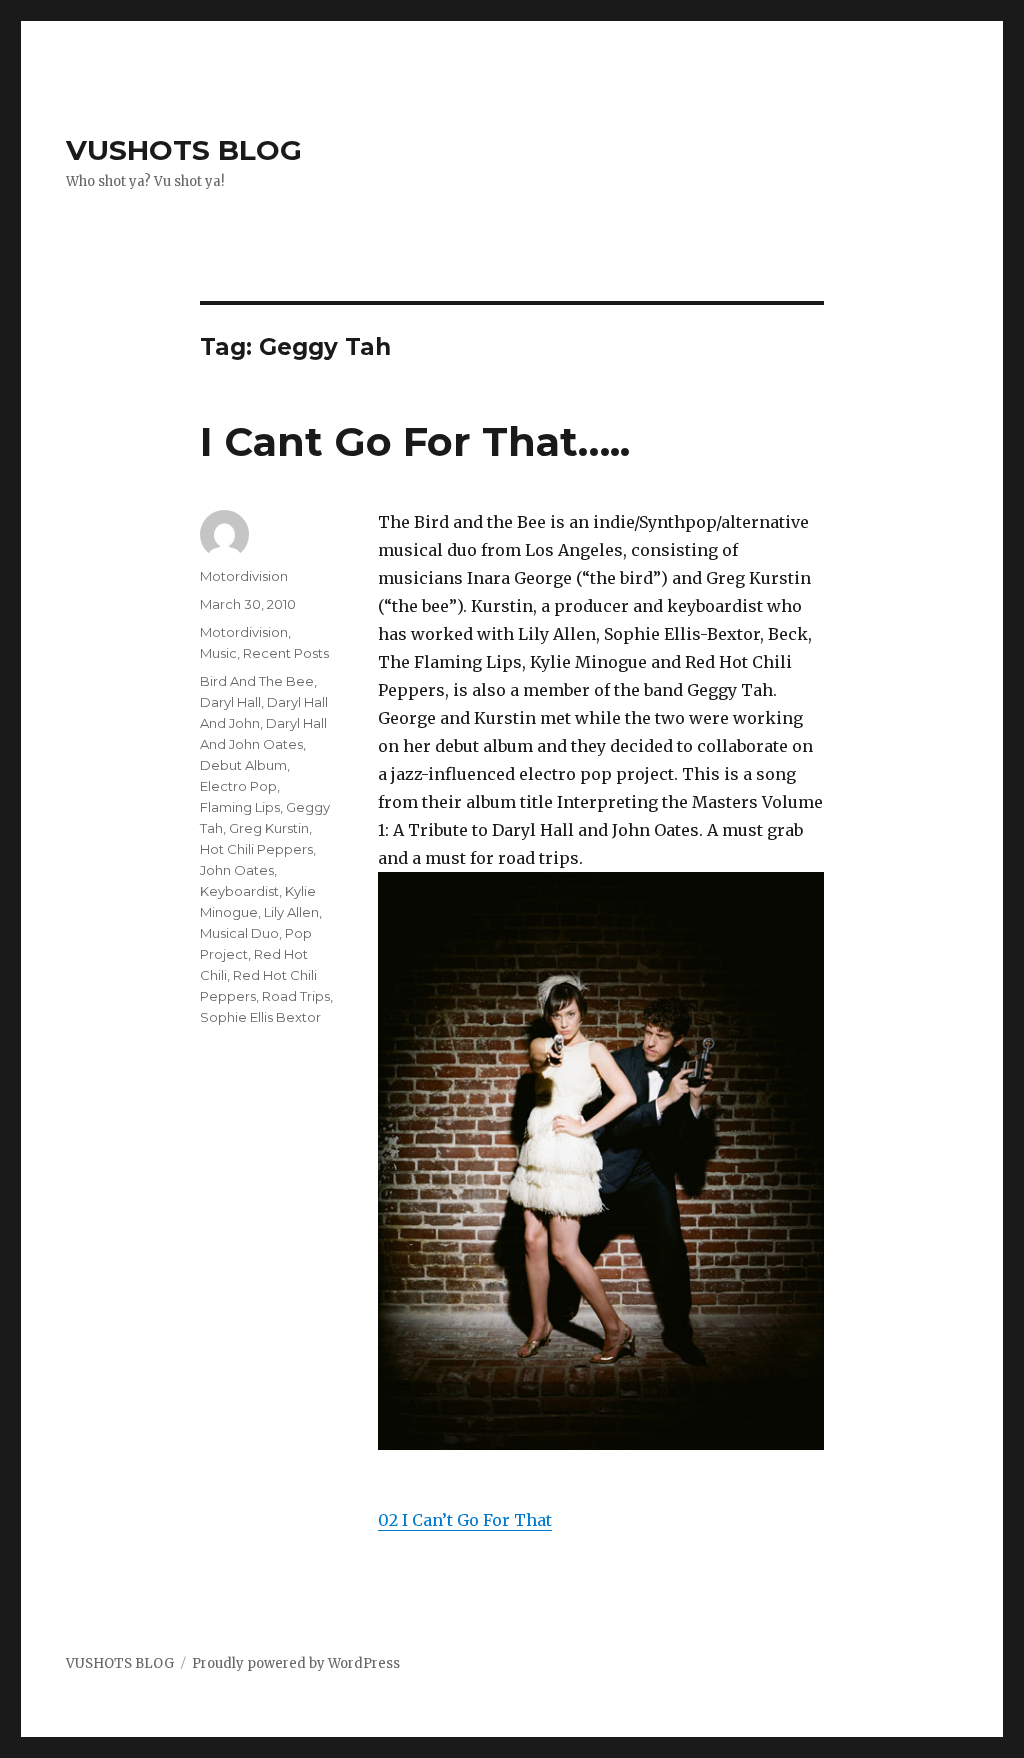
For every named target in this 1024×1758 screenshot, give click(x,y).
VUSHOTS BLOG (184, 150)
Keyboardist (239, 891)
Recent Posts (286, 653)
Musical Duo (239, 933)
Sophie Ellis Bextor (260, 1017)
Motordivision (244, 576)
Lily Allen (291, 912)
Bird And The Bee (257, 681)
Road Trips (296, 996)
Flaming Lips (240, 807)
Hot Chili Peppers (256, 849)
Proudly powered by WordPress (296, 1663)
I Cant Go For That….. (415, 441)
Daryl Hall (230, 702)
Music (218, 653)
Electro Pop (238, 786)
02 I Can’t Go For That (465, 1520)
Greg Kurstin (269, 828)
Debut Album (243, 765)
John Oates (237, 870)
